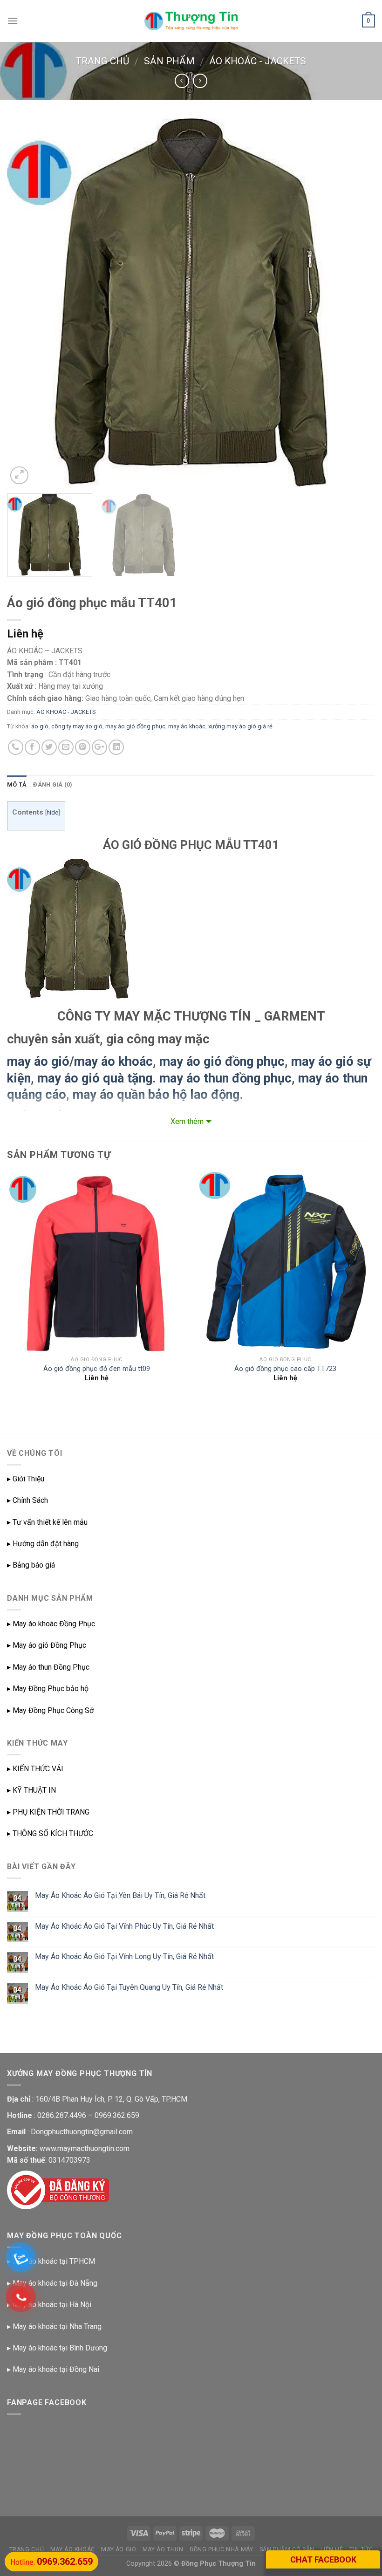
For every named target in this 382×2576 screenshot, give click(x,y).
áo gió (40, 726)
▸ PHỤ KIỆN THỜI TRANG (48, 1812)
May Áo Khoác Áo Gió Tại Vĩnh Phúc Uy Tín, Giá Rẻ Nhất (124, 1926)
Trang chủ (102, 61)
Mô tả (17, 784)
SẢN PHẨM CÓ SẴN (287, 2549)
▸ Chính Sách (27, 1500)
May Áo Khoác (73, 2549)
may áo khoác (187, 726)
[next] (356, 302)
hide (52, 812)
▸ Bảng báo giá (31, 1565)
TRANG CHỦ (27, 2549)
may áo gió (38, 1062)
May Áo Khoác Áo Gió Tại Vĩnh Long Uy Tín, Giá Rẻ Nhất (124, 1956)
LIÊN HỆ (332, 2549)
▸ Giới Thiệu (26, 1479)
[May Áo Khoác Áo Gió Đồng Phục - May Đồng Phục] (191, 21)
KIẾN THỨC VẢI (38, 1769)
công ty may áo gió (77, 726)
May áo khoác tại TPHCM (54, 2261)
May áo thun (163, 2549)
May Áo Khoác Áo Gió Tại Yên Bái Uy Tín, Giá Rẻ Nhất (120, 1895)
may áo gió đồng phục (135, 726)
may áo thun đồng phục (225, 1078)
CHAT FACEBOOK (323, 2559)
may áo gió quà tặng (95, 1078)
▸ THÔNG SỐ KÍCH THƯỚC (50, 1833)
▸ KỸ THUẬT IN (31, 1790)
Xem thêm (187, 1121)
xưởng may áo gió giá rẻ (240, 726)
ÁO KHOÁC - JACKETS (258, 61)
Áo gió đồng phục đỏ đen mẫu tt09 (97, 1369)
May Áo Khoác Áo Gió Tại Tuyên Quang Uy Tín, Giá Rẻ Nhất (129, 1987)
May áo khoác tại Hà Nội (52, 2305)
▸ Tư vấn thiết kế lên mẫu (47, 1522)
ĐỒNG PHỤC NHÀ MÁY (221, 2549)
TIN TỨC (361, 2549)
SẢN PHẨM (169, 61)
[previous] (26, 302)
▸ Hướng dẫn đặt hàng (43, 1544)
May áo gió (119, 2549)
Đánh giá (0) (53, 784)
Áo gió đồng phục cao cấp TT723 (285, 1369)
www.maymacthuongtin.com (85, 2148)
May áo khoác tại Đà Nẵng (55, 2283)
